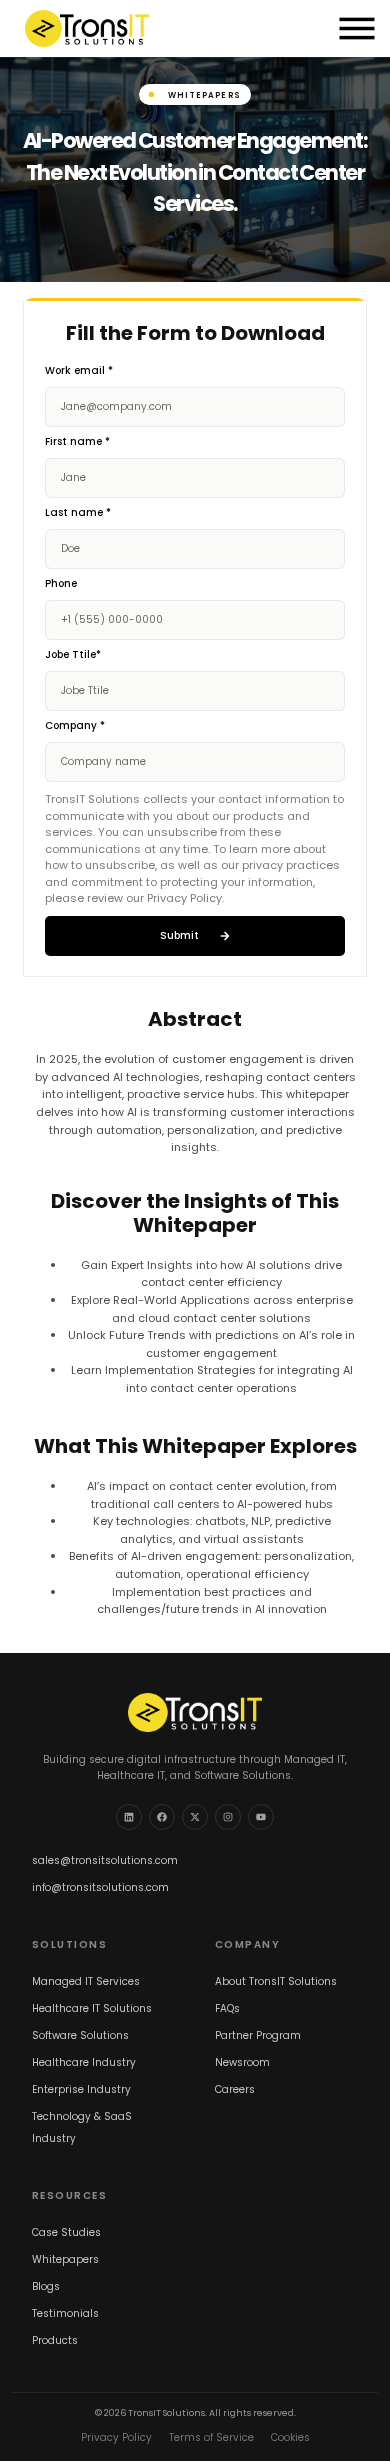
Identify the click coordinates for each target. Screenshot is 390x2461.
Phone (61, 584)
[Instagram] (228, 1817)
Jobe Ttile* (73, 655)
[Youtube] (261, 1817)
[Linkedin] (129, 1817)
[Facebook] (162, 1817)
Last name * (78, 513)
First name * (77, 442)
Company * (75, 726)
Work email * (79, 371)
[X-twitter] (195, 1817)
